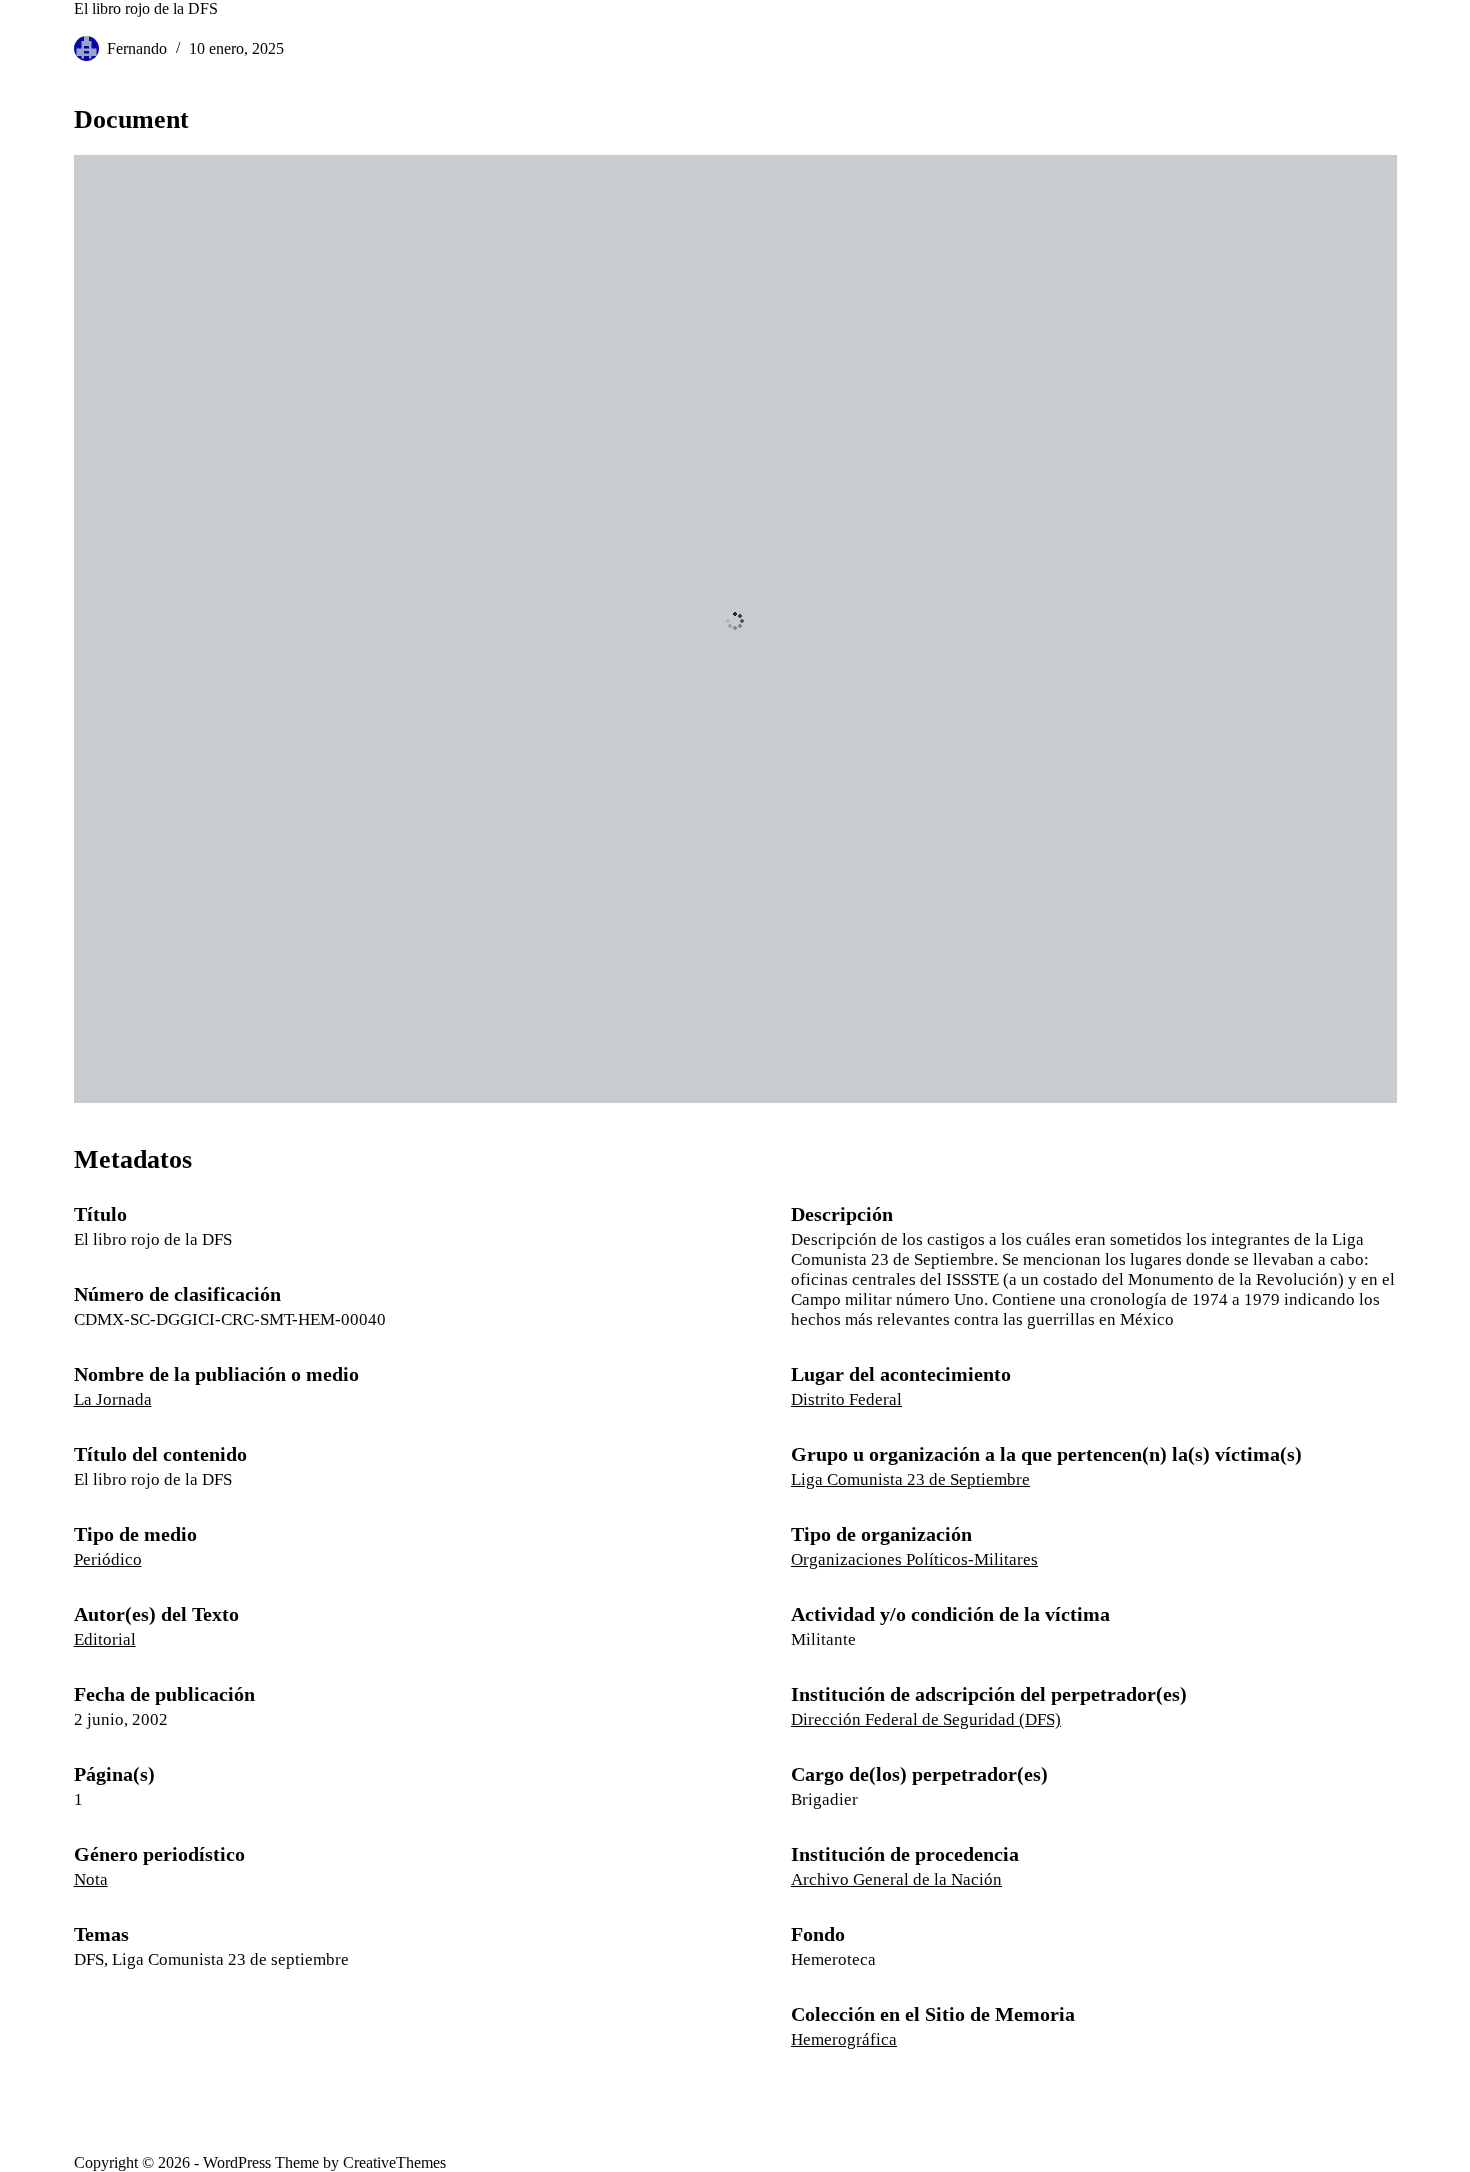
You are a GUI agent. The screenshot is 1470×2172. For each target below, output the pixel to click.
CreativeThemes (394, 2162)
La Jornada (113, 1399)
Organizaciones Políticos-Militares (914, 1559)
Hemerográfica (844, 2039)
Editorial (105, 1639)
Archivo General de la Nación (896, 1879)
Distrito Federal (846, 1399)
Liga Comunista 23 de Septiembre (910, 1479)
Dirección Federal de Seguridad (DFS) (926, 1719)
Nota (91, 1879)
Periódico (108, 1559)
